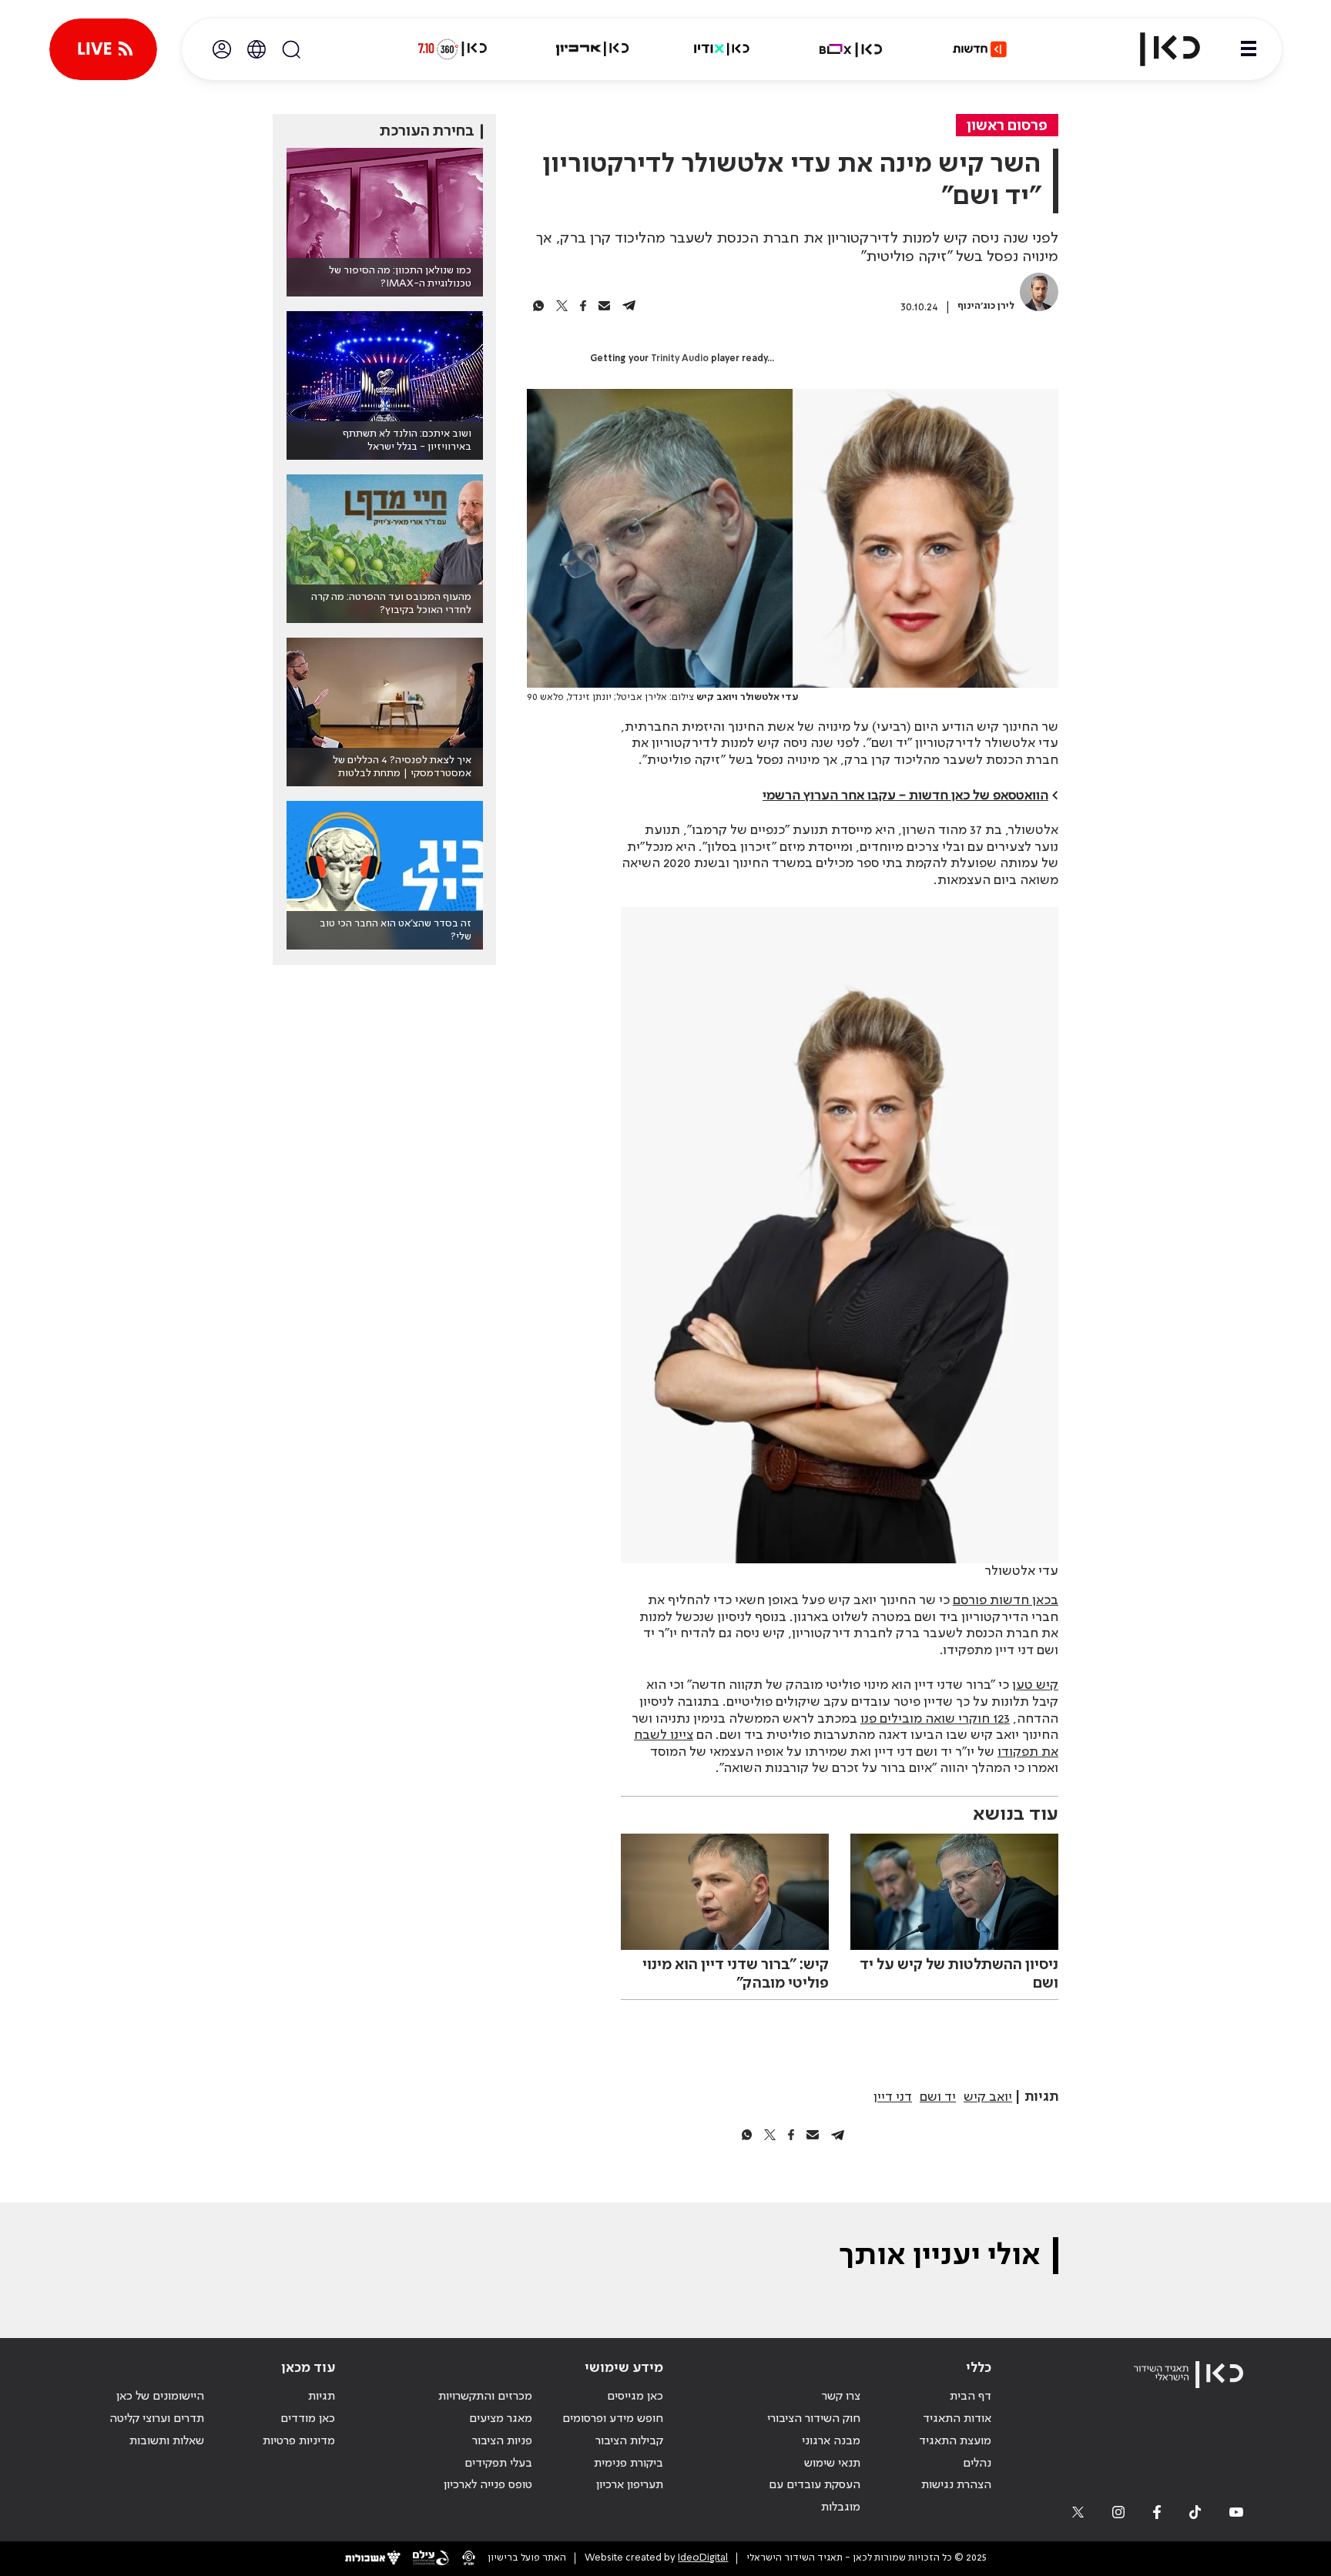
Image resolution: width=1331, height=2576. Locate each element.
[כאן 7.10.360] (452, 49)
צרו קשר (841, 2397)
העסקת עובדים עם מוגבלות (815, 2496)
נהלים (977, 2464)
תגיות (322, 2397)
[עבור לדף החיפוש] (291, 49)
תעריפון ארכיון (630, 2485)
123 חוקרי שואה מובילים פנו (935, 1719)
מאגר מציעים (501, 2419)
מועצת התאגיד (955, 2441)
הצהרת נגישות (956, 2485)
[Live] (103, 49)
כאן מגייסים (635, 2397)
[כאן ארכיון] (592, 49)
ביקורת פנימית (629, 2464)
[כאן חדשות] (980, 49)
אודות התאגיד (957, 2419)
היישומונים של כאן (160, 2397)
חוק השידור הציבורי (814, 2419)
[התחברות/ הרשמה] (222, 49)
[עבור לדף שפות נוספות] (256, 49)
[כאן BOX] (851, 49)
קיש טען (1035, 1685)
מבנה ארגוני (831, 2441)
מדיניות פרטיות (299, 2441)
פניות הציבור (502, 2441)
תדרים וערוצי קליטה (157, 2419)
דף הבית (971, 2397)
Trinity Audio (680, 359)
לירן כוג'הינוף (986, 306)
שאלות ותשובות (167, 2441)
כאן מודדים (308, 2419)
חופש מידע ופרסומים (613, 2419)
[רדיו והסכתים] (722, 49)
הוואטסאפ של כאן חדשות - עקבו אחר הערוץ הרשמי (905, 796)
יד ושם (938, 2097)
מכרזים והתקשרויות (485, 2397)
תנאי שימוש (832, 2464)
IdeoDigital (703, 2558)
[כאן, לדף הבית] (1157, 49)
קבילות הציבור (629, 2441)
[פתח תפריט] (1249, 49)
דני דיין (893, 2097)
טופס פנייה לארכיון (488, 2485)
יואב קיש (988, 2097)
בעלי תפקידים (498, 2464)
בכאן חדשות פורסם (1006, 1600)
